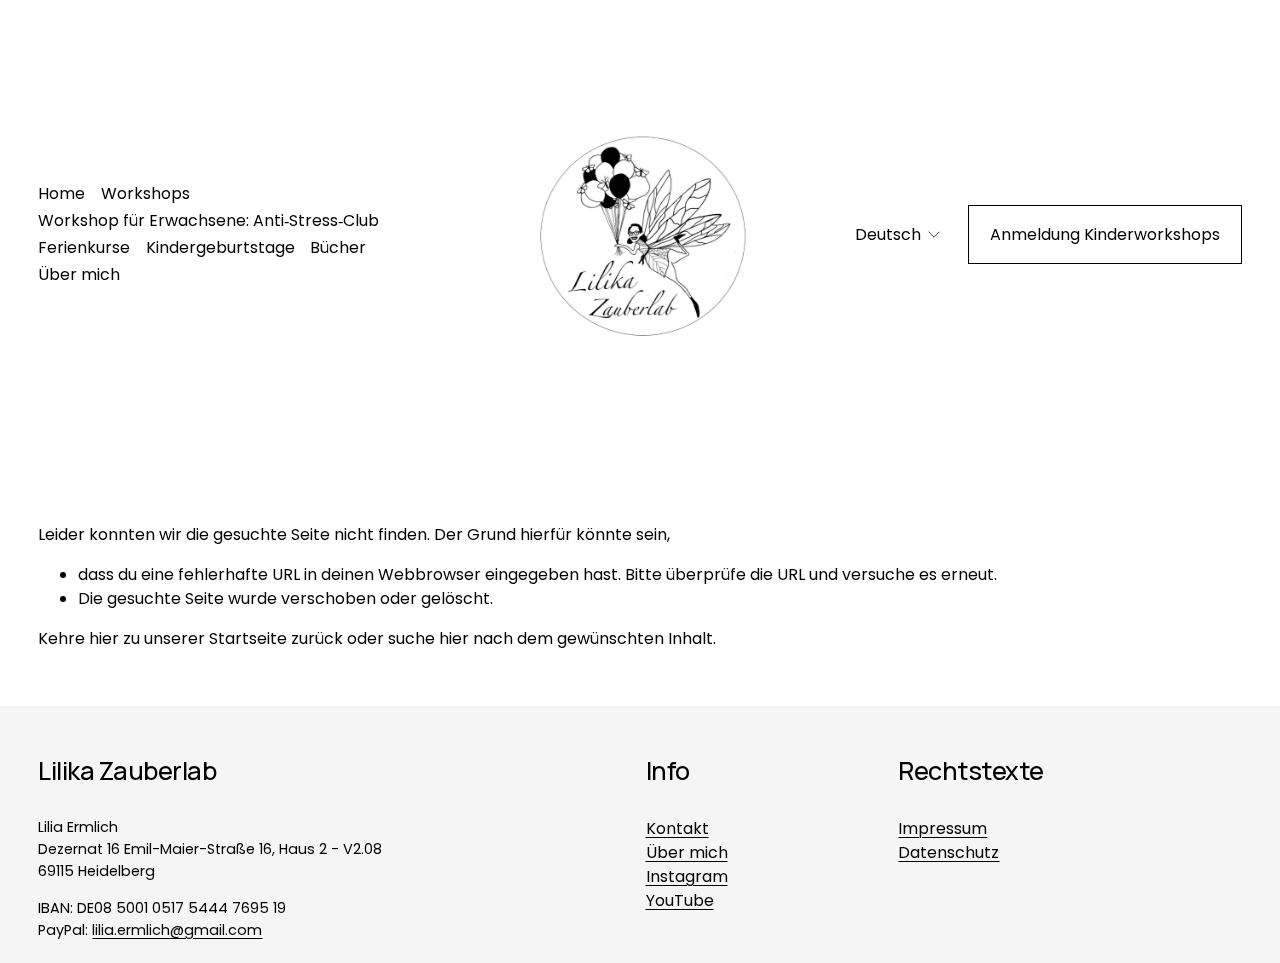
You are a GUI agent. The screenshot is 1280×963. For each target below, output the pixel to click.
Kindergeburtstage (220, 247)
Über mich (79, 274)
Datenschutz (948, 852)
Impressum (942, 828)
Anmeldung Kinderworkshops (1105, 234)
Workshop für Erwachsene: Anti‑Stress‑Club (208, 220)
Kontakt (677, 828)
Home (61, 193)
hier (104, 638)
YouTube (680, 900)
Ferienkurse (84, 247)
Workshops (145, 193)
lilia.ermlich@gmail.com (177, 930)
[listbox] (885, 234)
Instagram (687, 876)
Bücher (338, 247)
